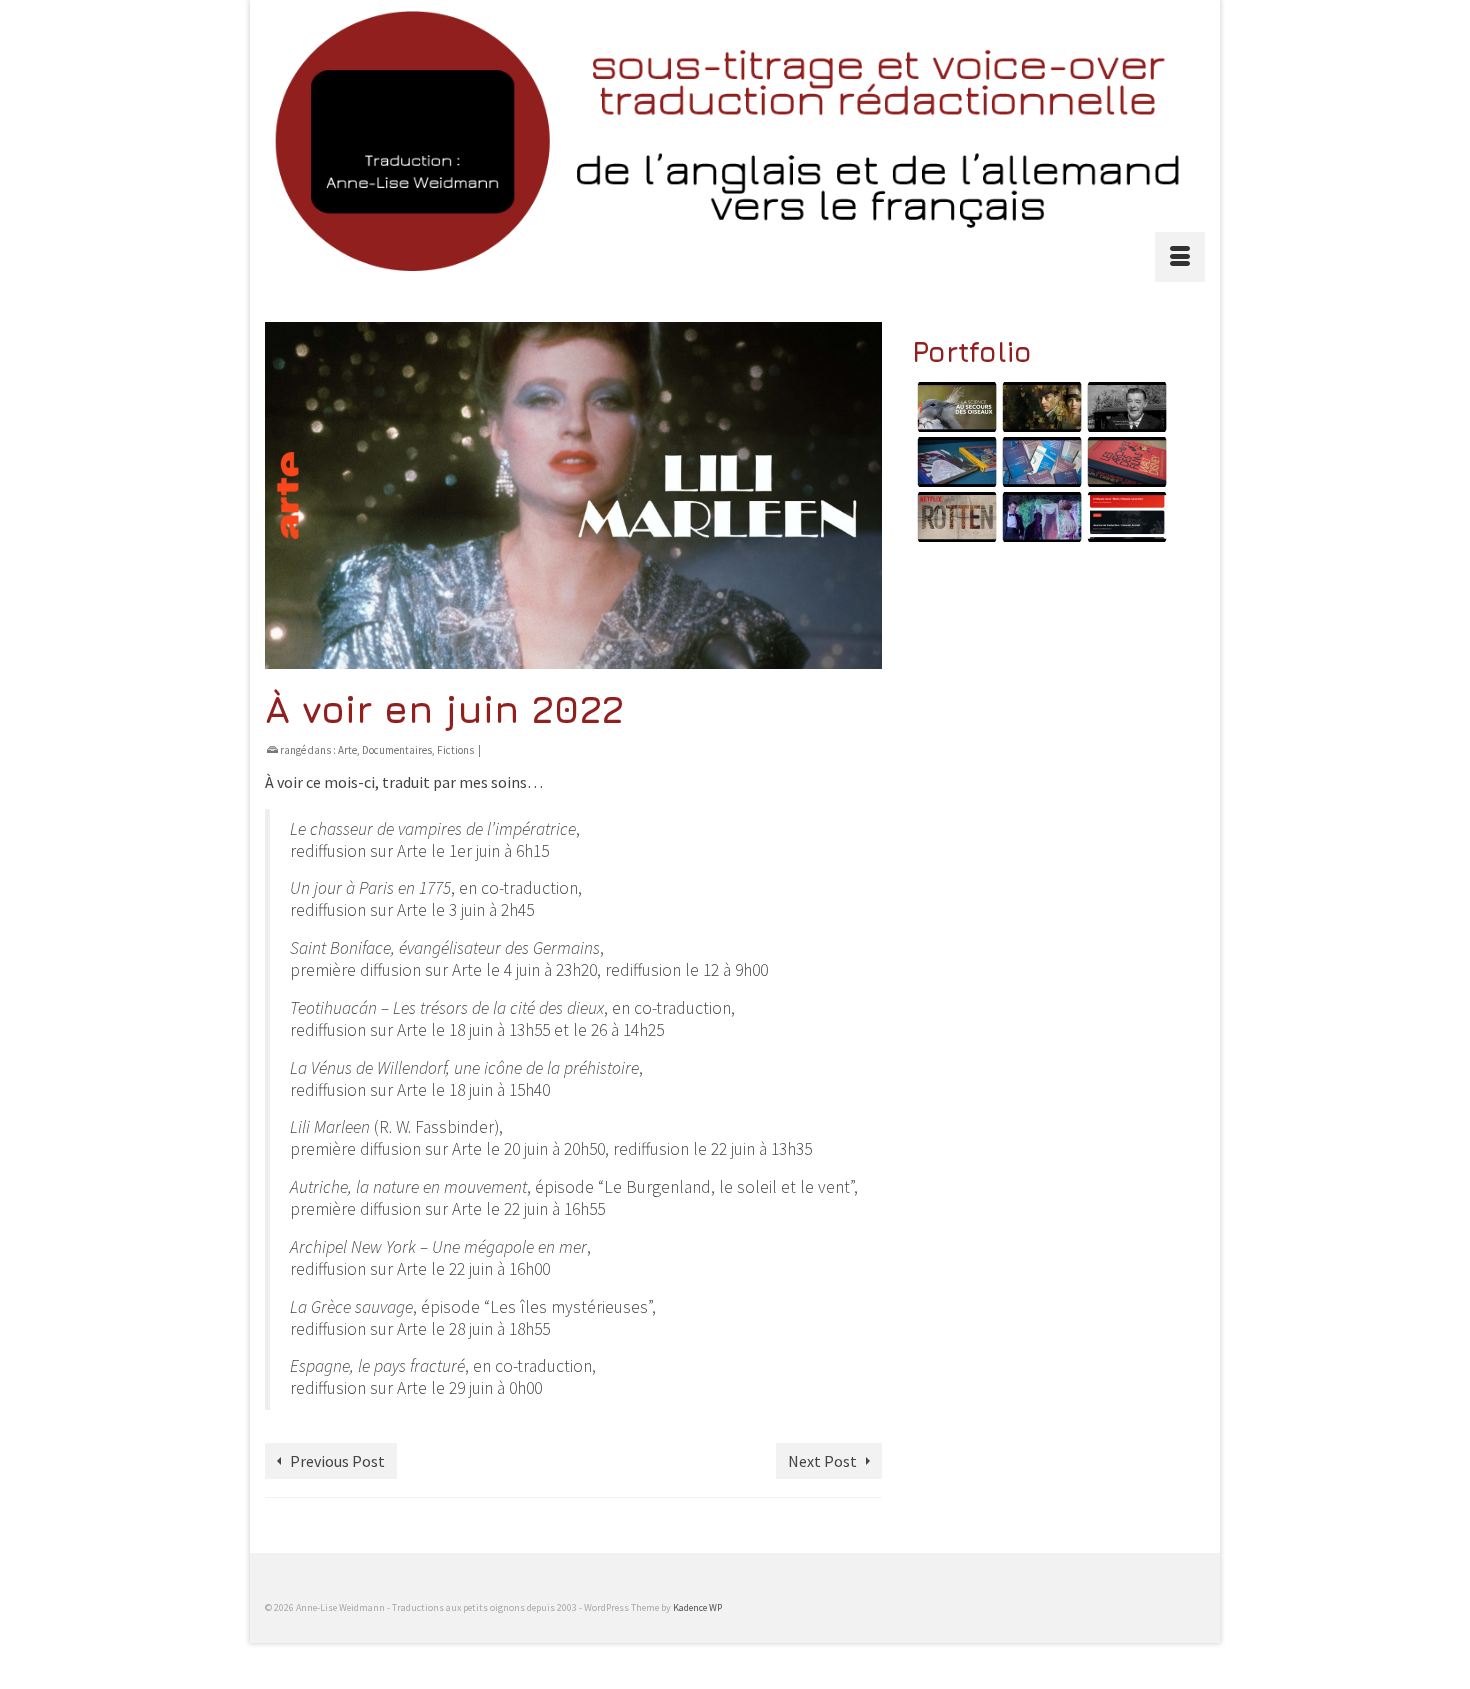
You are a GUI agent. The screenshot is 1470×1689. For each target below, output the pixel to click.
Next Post (822, 1461)
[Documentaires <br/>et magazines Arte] (954, 407)
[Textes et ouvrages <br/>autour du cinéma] (1124, 462)
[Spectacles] (1039, 517)
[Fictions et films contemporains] (1039, 407)
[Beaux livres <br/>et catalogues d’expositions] (954, 462)
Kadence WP (697, 1607)
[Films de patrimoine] (1124, 407)
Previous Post (337, 1461)
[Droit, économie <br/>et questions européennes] (1039, 462)
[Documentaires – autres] (954, 517)
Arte (347, 750)
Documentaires (397, 750)
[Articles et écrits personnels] (1124, 517)
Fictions (455, 750)
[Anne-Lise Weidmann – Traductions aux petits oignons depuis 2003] (735, 140)
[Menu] (1180, 257)
